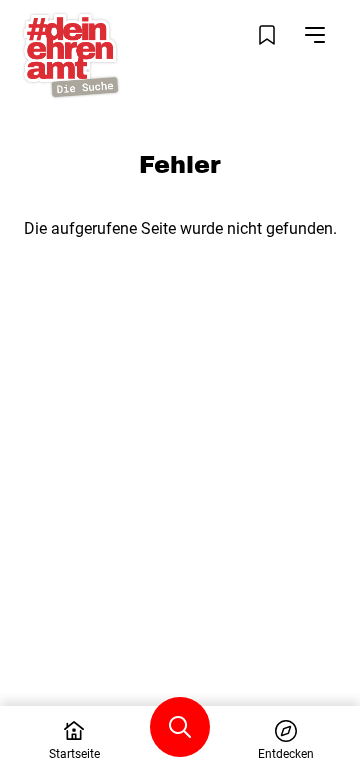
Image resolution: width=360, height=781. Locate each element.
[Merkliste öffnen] (267, 35)
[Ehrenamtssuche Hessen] (71, 55)
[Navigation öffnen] (315, 35)
